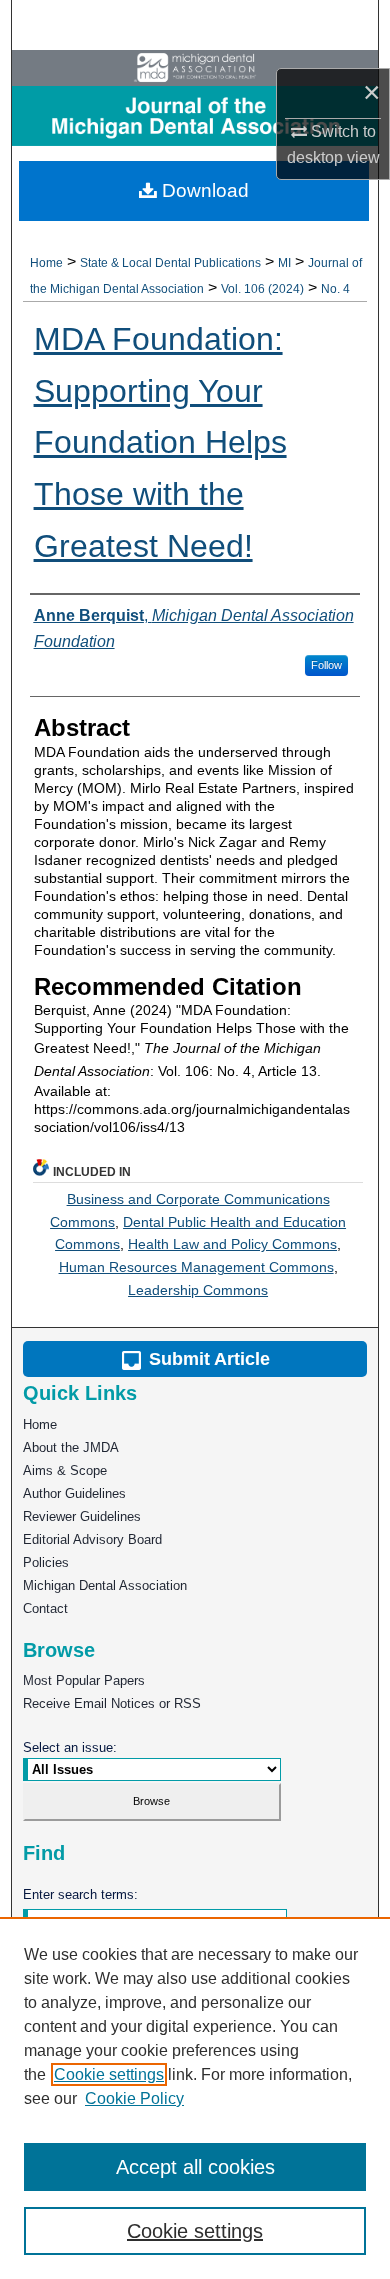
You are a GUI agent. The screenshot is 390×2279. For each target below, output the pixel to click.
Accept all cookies (195, 2167)
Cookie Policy (134, 2098)
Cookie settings (109, 2074)
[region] (195, 2098)
